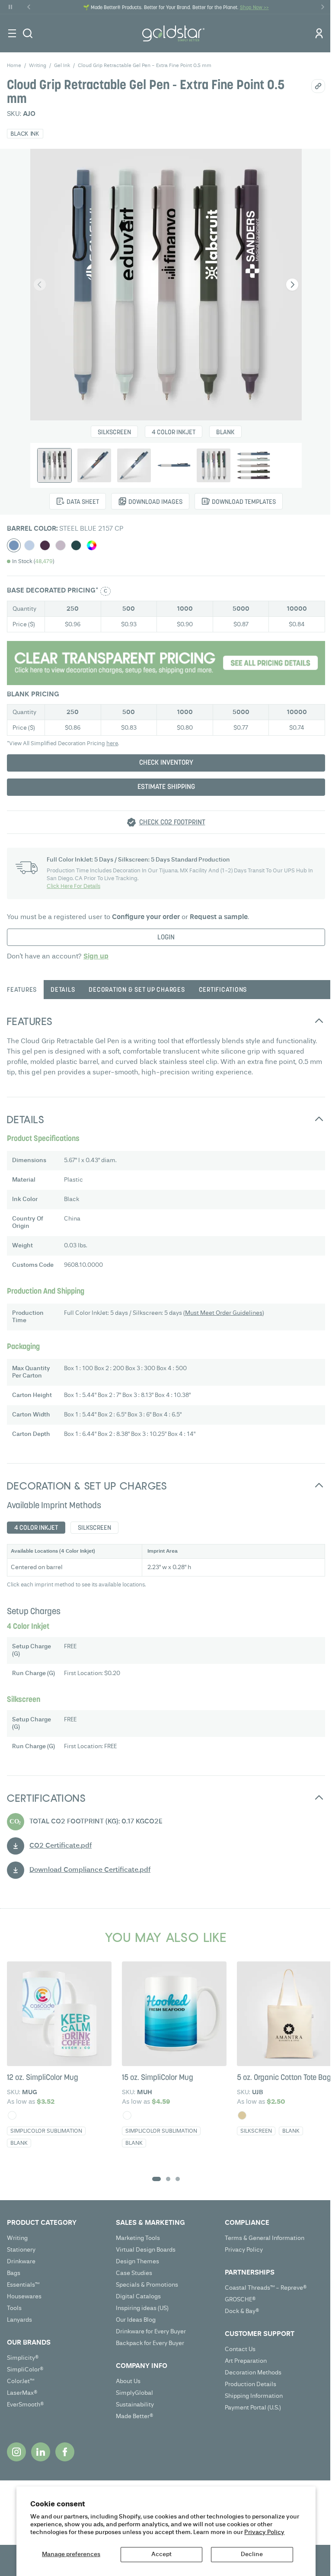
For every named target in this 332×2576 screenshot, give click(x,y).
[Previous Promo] (29, 7)
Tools (14, 2308)
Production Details (251, 2384)
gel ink (62, 66)
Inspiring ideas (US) (142, 2308)
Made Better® (135, 2416)
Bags (14, 2273)
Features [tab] (22, 990)
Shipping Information (254, 2396)
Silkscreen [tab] (94, 1528)
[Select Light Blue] (29, 545)
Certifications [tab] (223, 990)
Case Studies (134, 2273)
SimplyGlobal (134, 2393)
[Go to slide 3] (178, 2179)
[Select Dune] (61, 545)
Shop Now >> (254, 8)
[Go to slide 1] (156, 2179)
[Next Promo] (322, 7)
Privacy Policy (264, 2532)
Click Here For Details (73, 886)
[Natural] (242, 2115)
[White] (12, 2115)
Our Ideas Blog (136, 2320)
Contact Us (240, 2349)
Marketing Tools (138, 2238)
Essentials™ (23, 2285)
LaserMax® (22, 2393)
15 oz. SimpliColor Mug (158, 2078)
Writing (17, 2238)
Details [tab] (63, 990)
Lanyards (19, 2320)
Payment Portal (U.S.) (253, 2408)
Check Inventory (166, 763)
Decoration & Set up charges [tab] (137, 990)
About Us (128, 2381)
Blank (225, 433)
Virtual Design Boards (146, 2250)
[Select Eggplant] (45, 545)
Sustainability (135, 2405)
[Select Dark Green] (76, 545)
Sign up (96, 957)
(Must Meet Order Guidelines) (224, 1313)
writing (38, 66)
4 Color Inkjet (174, 433)
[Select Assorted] (92, 545)
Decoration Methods (253, 2373)
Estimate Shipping (166, 787)
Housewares (24, 2297)
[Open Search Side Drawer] (28, 33)
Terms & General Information (265, 2238)
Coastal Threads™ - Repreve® (266, 2288)
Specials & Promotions (147, 2285)
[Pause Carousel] (10, 7)
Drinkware (21, 2262)
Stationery (21, 2250)
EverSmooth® (26, 2405)
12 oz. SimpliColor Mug (43, 2078)
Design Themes (137, 2262)
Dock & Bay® (242, 2311)
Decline (252, 2554)
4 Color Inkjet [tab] (36, 1528)
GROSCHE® (240, 2300)
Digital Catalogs (138, 2297)
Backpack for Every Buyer (150, 2343)
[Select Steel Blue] (14, 545)
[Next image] (292, 285)
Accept (161, 2554)
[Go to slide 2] (168, 2179)
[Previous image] (40, 285)
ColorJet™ (21, 2381)
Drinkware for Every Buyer (151, 2332)
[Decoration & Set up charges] (166, 663)
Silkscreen (114, 433)
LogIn (166, 938)
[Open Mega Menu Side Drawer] (12, 33)
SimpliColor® (25, 2370)
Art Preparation (246, 2361)
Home (14, 66)
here (112, 744)
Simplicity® (23, 2358)
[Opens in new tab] (16, 2452)
